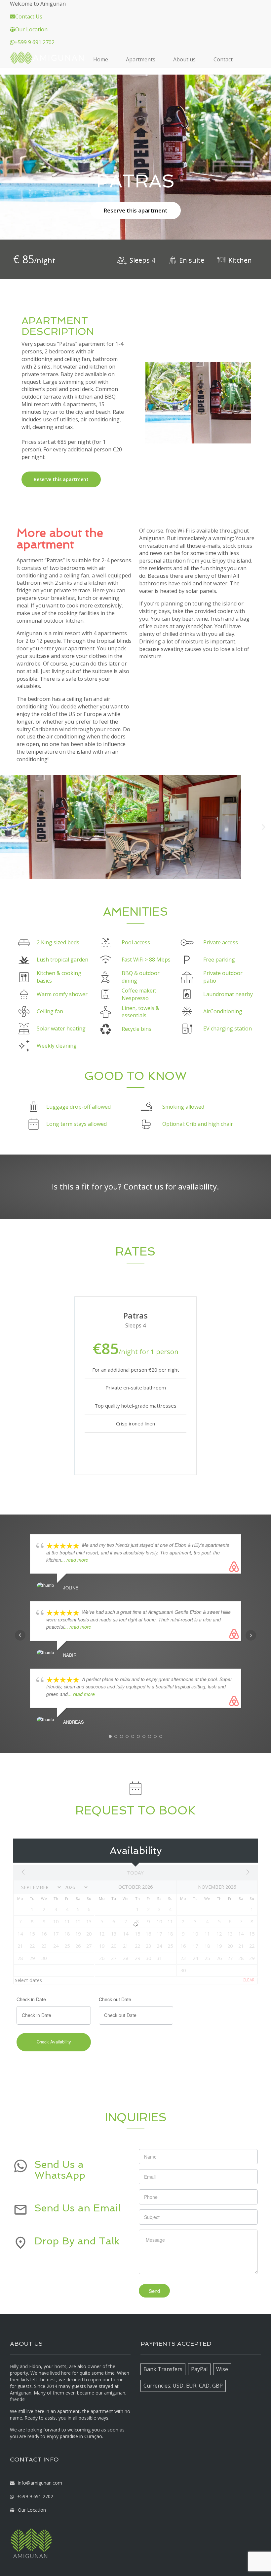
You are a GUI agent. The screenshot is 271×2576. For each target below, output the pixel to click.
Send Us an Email (77, 2208)
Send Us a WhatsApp (60, 2170)
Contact (223, 59)
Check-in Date (31, 1999)
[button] (7, 827)
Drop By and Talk (77, 2241)
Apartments (141, 59)
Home (101, 59)
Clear (249, 1980)
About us (184, 59)
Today (135, 1873)
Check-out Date (115, 1999)
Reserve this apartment (135, 210)
